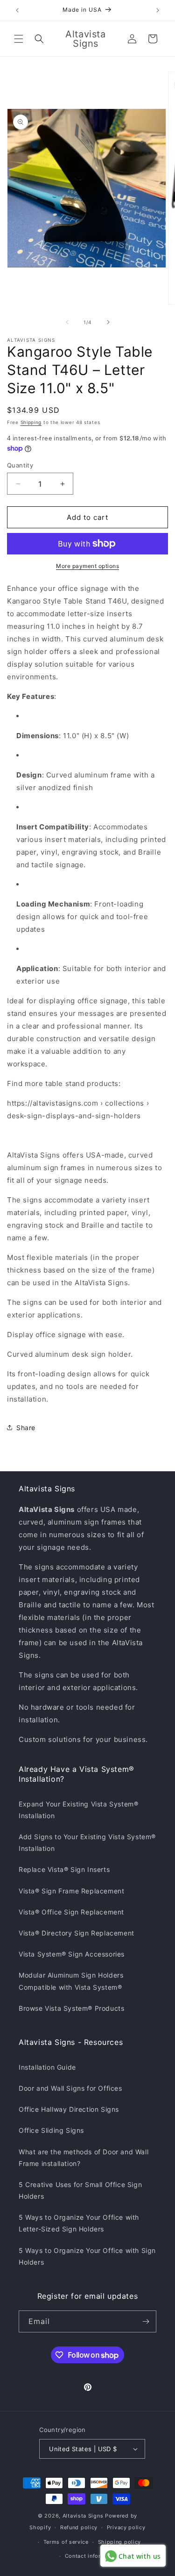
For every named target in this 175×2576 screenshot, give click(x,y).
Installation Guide (47, 2067)
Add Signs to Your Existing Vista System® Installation (87, 1842)
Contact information (92, 2556)
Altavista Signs (83, 2516)
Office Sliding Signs (51, 2130)
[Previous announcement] (17, 10)
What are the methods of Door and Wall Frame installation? (84, 2158)
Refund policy (79, 2527)
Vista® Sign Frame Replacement (71, 1891)
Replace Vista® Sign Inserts (64, 1869)
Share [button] (26, 1428)
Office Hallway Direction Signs (69, 2109)
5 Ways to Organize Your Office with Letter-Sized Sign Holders (79, 2223)
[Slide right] (108, 322)
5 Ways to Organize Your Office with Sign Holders (87, 2256)
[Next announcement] (158, 10)
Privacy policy (126, 2527)
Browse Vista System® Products (71, 2008)
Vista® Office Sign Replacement (71, 1912)
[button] (19, 39)
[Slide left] (67, 322)
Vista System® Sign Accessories (72, 1954)
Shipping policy (120, 2542)
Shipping (31, 422)
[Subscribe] (146, 2321)
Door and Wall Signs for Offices (70, 2088)
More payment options (87, 566)
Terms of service (66, 2542)
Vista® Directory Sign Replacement (77, 1933)
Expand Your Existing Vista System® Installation (78, 1810)
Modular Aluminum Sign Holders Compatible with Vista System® (71, 1981)
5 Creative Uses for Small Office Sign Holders (80, 2190)
